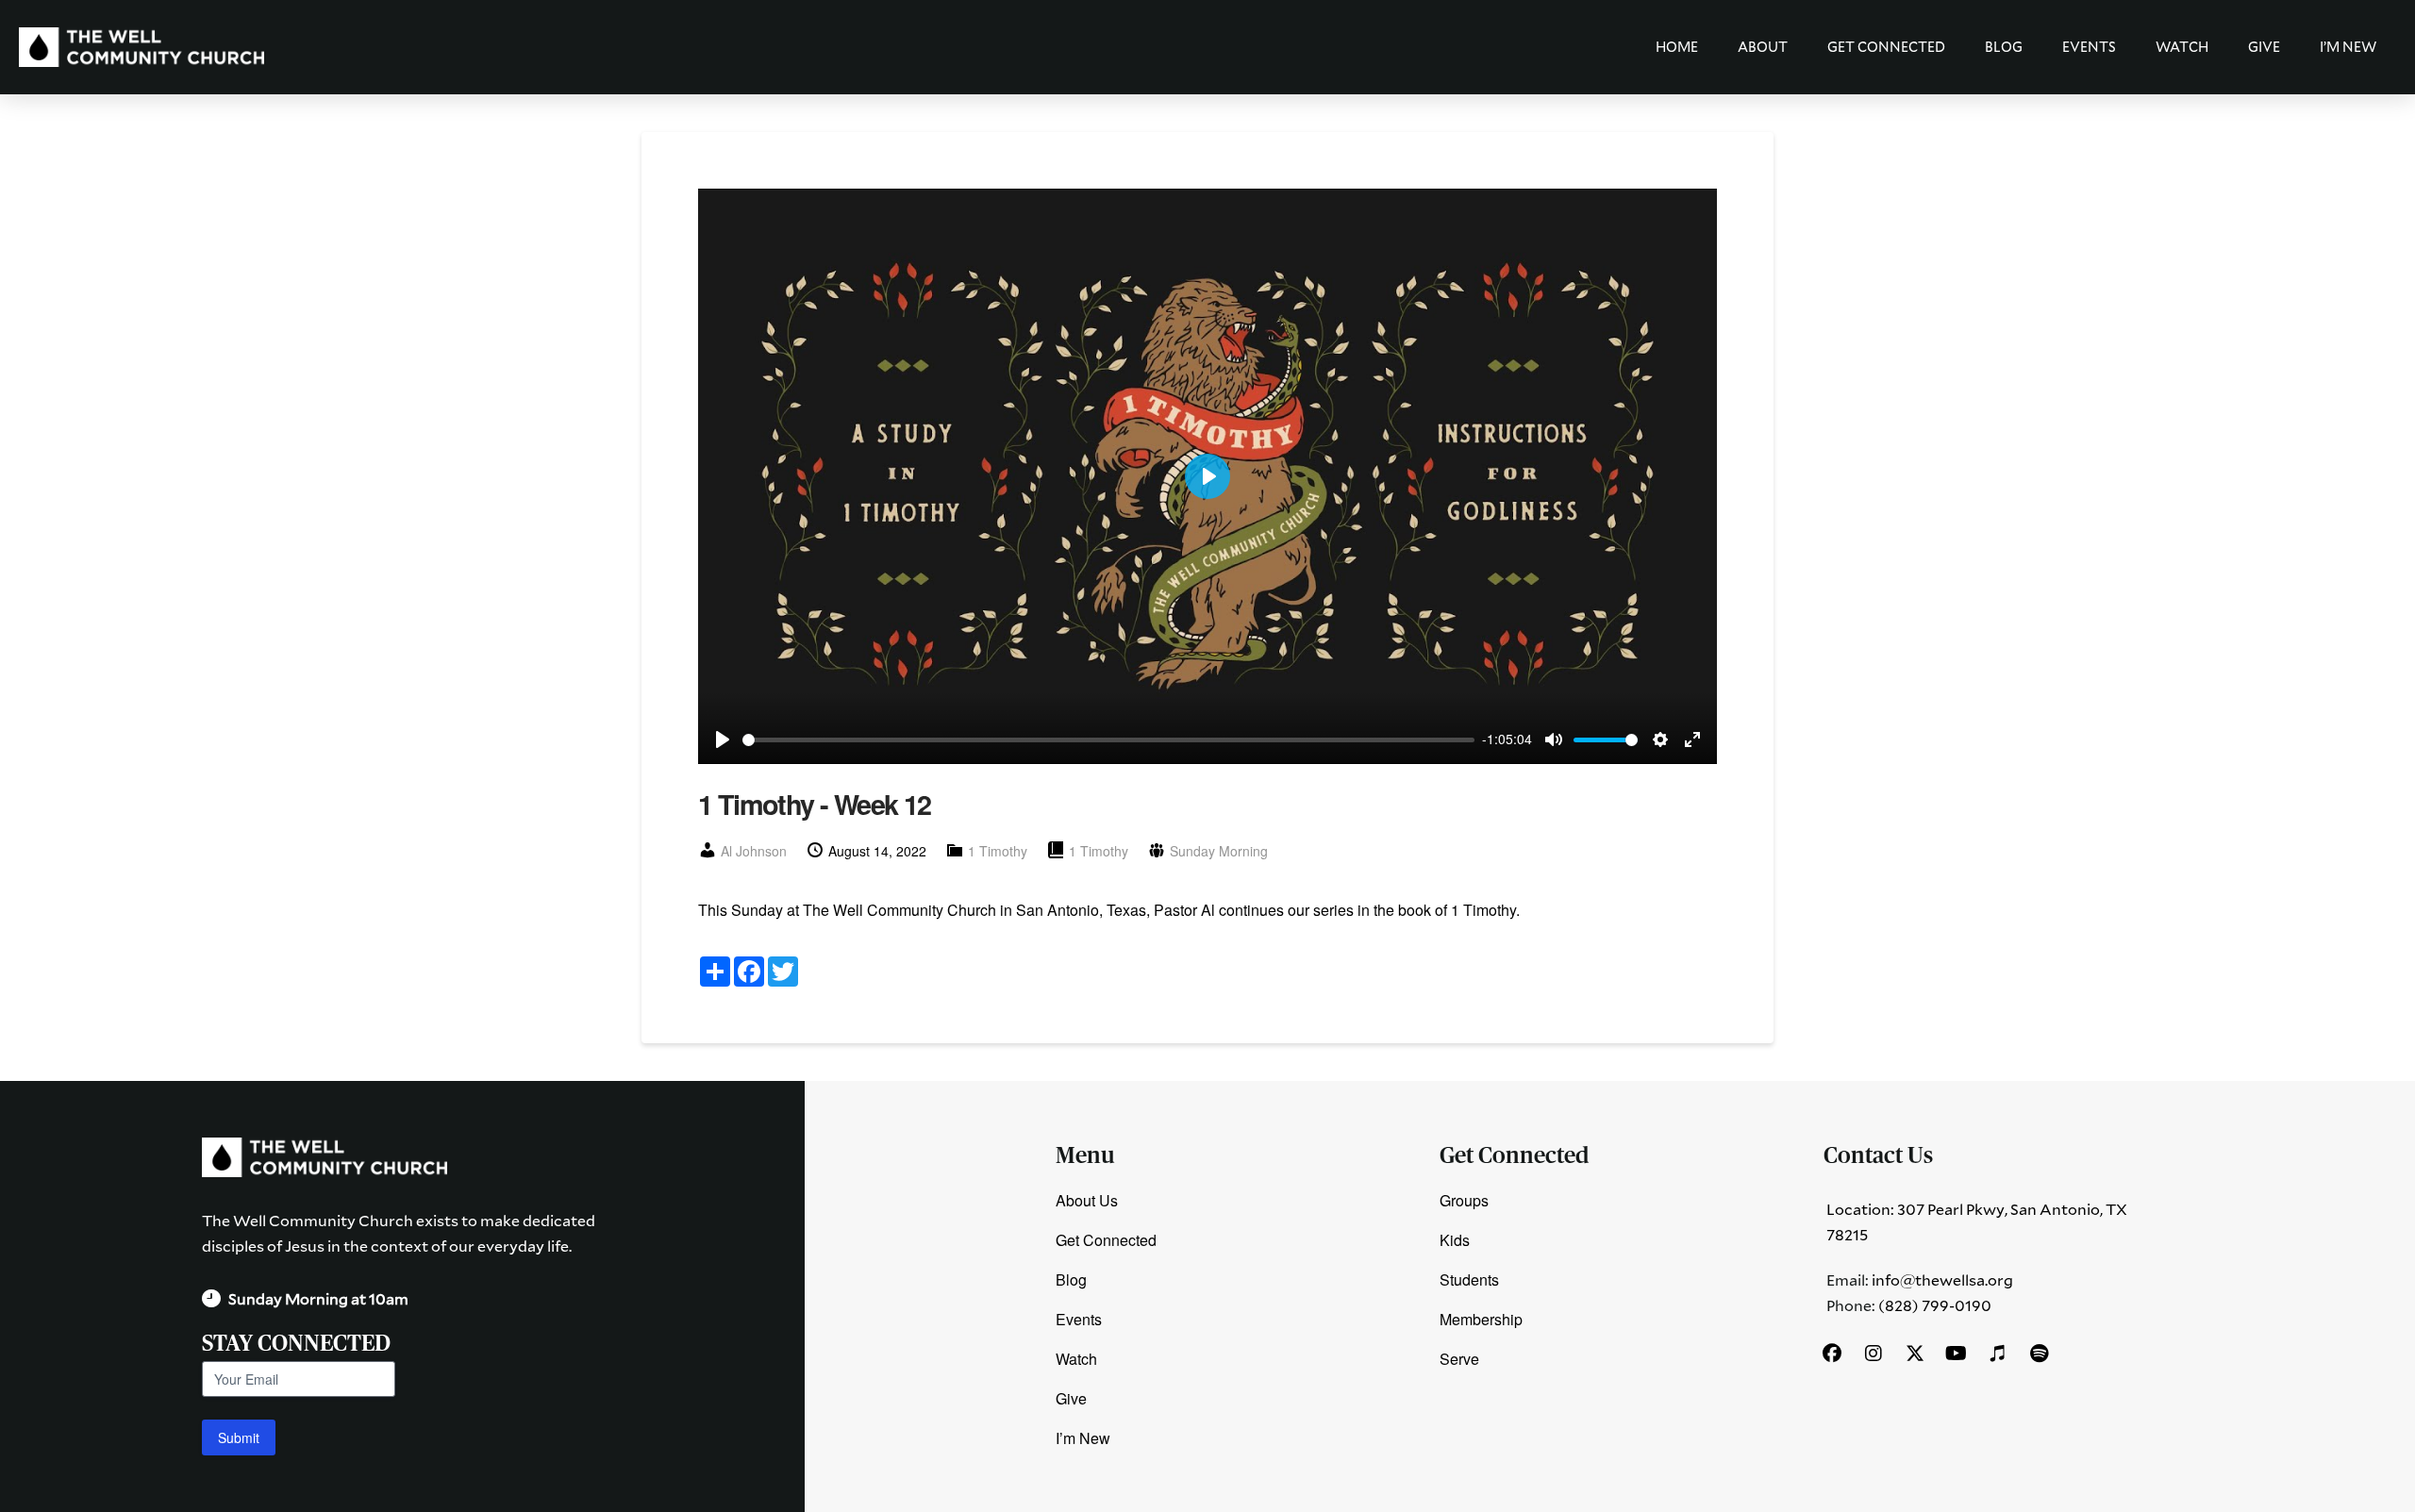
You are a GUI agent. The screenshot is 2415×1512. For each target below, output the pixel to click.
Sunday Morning (1219, 851)
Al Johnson (754, 851)
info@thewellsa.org (1942, 1279)
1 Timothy (998, 851)
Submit (239, 1437)
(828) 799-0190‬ (1935, 1305)
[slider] (1108, 740)
